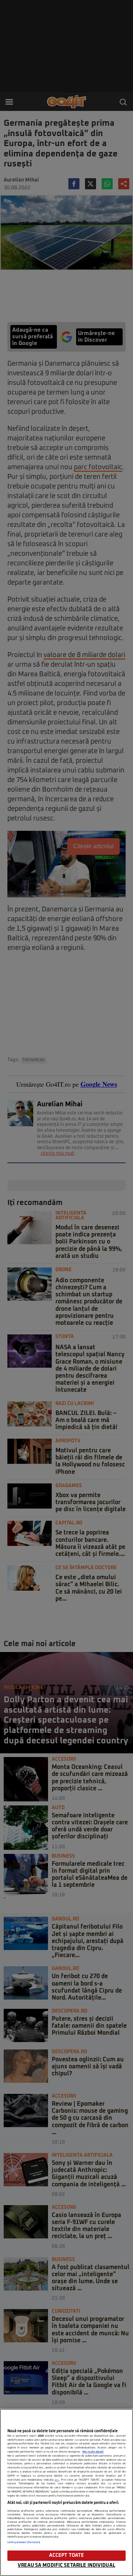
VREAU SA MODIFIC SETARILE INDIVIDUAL (66, 2565)
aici (57, 2480)
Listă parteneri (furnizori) (24, 2542)
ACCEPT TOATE (67, 2555)
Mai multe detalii (93, 2452)
